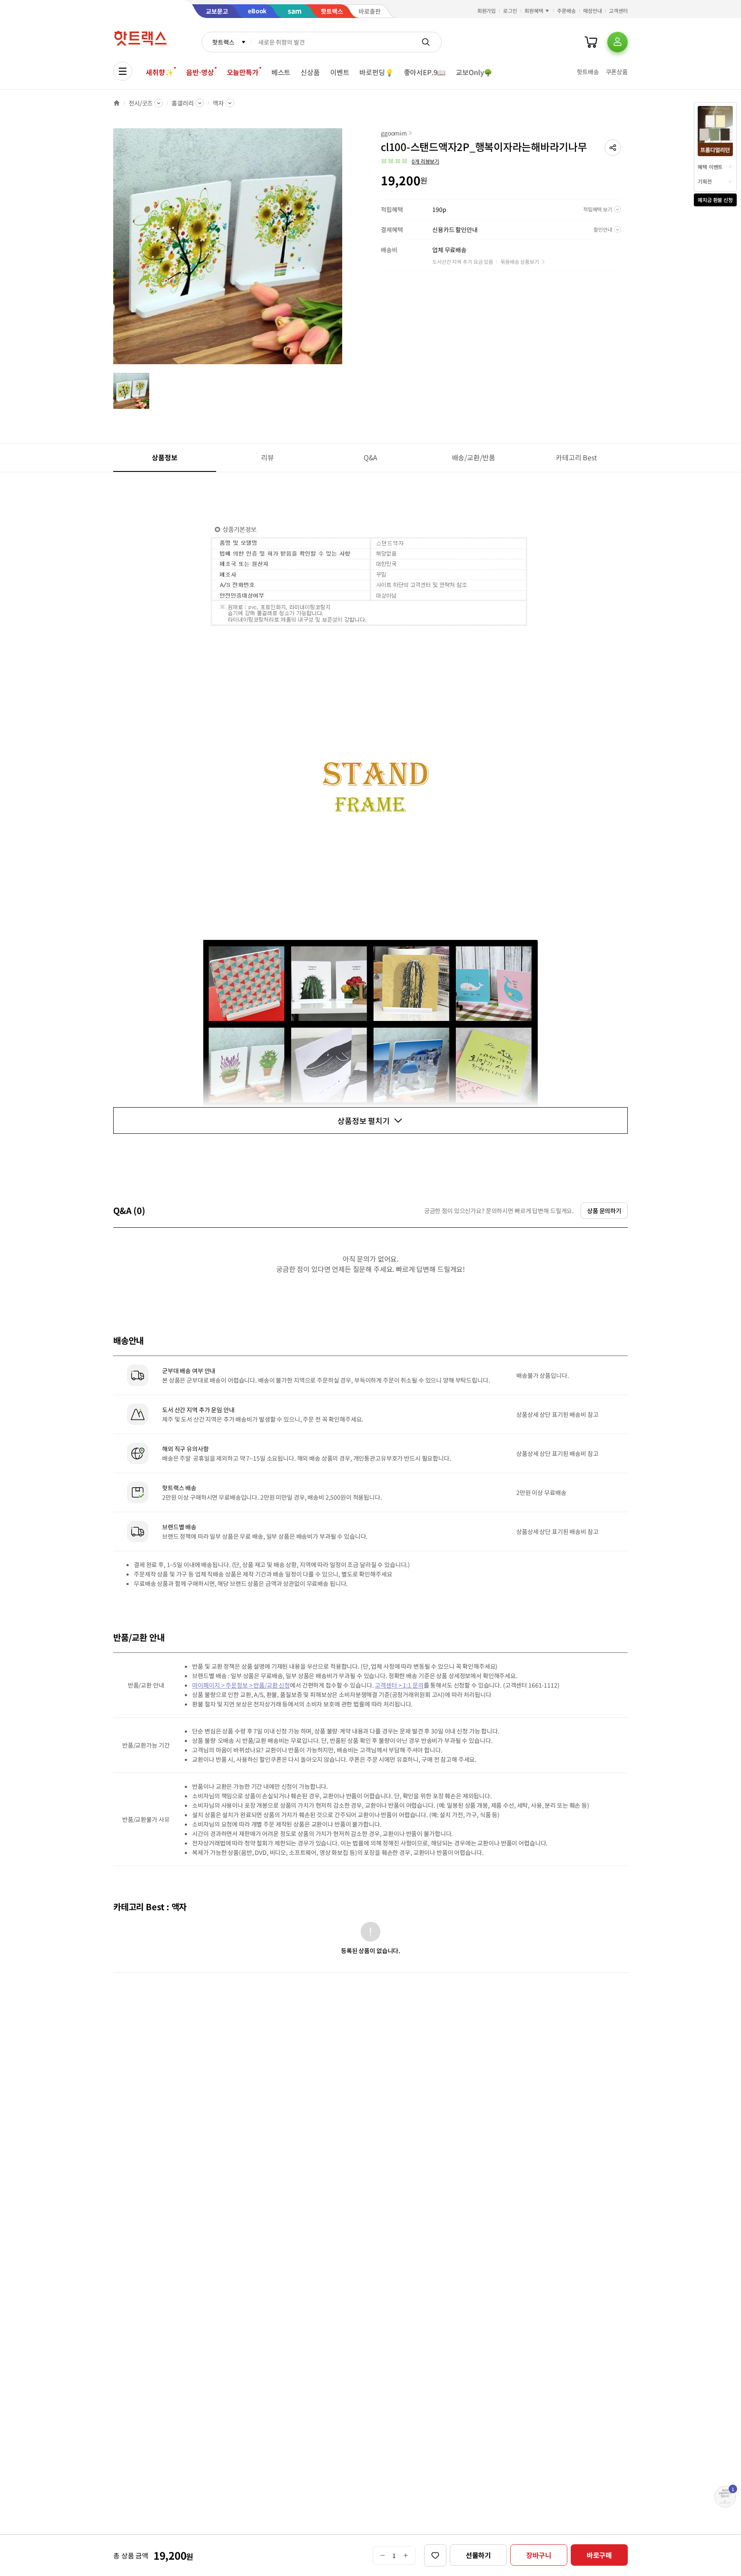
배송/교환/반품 (474, 457)
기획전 (705, 181)
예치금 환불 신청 (715, 200)
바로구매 (599, 2555)
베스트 (281, 72)
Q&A (371, 457)
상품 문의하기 (604, 1211)
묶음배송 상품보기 (520, 261)
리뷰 (268, 457)
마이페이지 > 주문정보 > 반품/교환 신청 (241, 1685)
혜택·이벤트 (710, 167)
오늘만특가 (243, 72)
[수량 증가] (406, 2555)
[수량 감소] (382, 2555)
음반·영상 (200, 72)
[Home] (117, 103)
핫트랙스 (223, 42)
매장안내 (593, 11)
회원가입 (487, 11)
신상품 (310, 72)
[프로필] (617, 42)
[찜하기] (435, 2555)
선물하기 (478, 2555)
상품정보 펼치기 (364, 1120)
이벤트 (340, 72)
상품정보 (164, 457)
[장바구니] (591, 42)
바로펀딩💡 (376, 72)
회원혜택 (534, 11)
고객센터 (618, 11)
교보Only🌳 (474, 72)
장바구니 (539, 2555)
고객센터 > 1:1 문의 (399, 1685)
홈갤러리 (182, 103)
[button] (613, 148)
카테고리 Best (576, 457)
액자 (218, 103)
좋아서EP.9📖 (425, 72)
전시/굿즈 (141, 103)
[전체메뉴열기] (123, 71)
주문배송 (566, 11)
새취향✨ (160, 72)
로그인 (510, 11)
